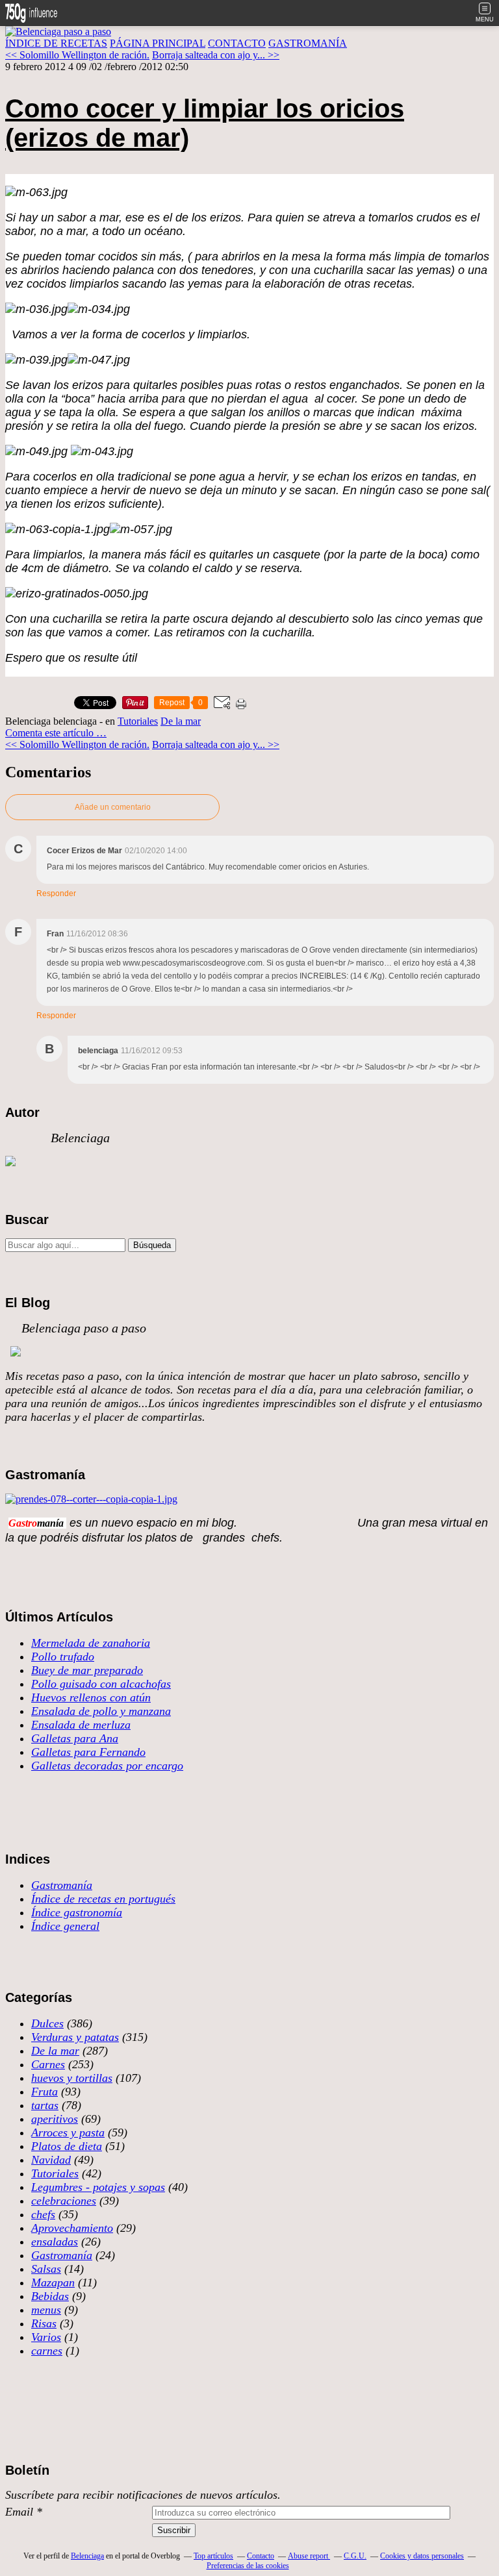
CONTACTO (237, 43)
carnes (47, 2351)
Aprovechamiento (72, 2228)
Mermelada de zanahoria (91, 1643)
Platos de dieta (67, 2146)
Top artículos (213, 2556)
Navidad (51, 2160)
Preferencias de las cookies (248, 2566)
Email (19, 2512)
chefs (43, 2214)
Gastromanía (62, 1885)
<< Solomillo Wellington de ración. (77, 55)
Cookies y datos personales (422, 2556)
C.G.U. (355, 2556)
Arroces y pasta (68, 2132)
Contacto (261, 2556)
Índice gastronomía (77, 1912)
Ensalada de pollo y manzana (101, 1711)
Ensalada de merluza (81, 1725)
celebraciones (64, 2201)
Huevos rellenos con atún (91, 1697)
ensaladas (55, 2242)
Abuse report (309, 2556)
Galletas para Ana (75, 1738)
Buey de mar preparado (87, 1670)
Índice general (65, 1926)
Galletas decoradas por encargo (107, 1766)
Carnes (48, 2064)
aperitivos (55, 2119)
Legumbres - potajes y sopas (98, 2187)
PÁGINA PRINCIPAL (158, 43)
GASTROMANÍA (308, 43)
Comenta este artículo (51, 733)
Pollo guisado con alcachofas (101, 1684)
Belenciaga (87, 2556)
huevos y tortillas (72, 2078)
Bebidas (50, 2296)
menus (46, 2310)
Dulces (47, 2023)
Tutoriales (138, 721)
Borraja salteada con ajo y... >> (216, 55)
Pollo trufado (63, 1657)
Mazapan (53, 2282)
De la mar (181, 721)
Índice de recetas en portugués (103, 1899)
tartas (45, 2105)
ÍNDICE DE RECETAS (56, 43)
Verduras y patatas (75, 2037)
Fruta (45, 2092)
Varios (46, 2337)
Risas (44, 2323)
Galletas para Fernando (88, 1752)
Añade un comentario (113, 807)
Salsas (46, 2269)
